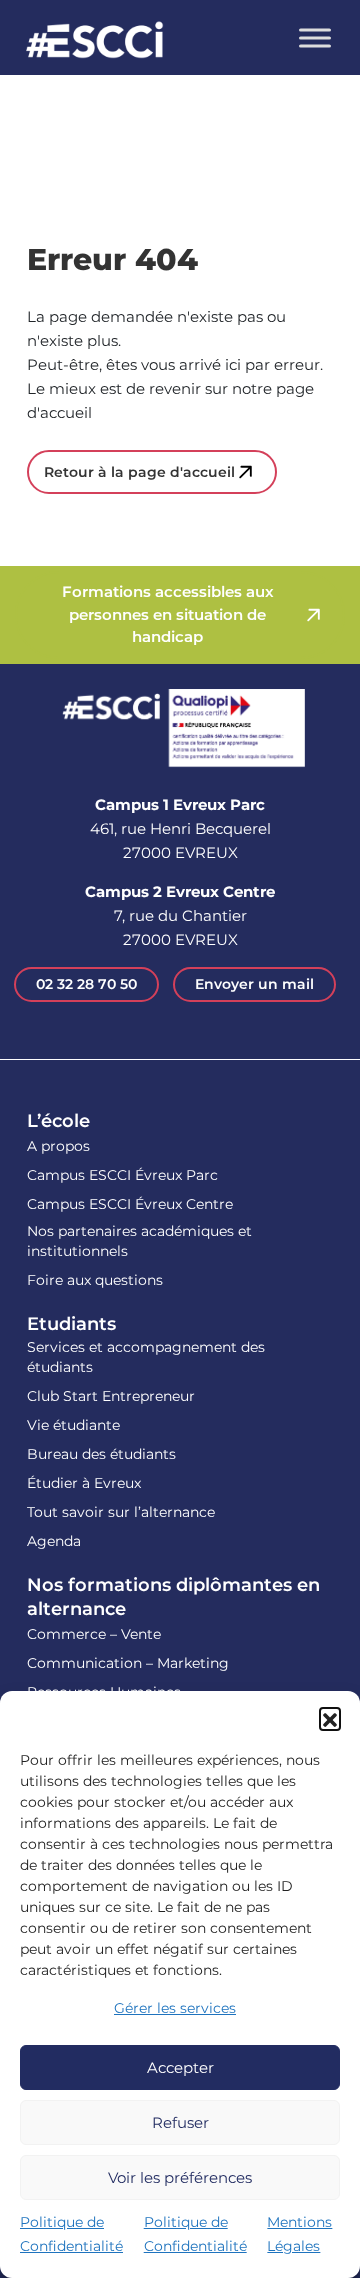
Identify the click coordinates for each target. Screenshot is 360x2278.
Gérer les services (175, 2008)
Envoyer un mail (254, 984)
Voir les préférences (180, 2177)
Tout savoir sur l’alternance (121, 1512)
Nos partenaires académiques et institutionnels (139, 1241)
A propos (58, 1146)
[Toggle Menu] (315, 37)
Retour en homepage (95, 42)
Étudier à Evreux (84, 1483)
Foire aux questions (95, 1280)
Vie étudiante (73, 1425)
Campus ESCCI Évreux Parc (122, 1175)
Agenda (54, 1541)
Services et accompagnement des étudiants (146, 1357)
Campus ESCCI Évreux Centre (130, 1204)
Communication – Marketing (128, 1663)
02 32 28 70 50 (86, 984)
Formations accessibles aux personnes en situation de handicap (168, 614)
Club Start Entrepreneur (111, 1396)
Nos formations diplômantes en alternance (173, 1597)
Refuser (180, 2122)
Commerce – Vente (94, 1634)
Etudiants (71, 1324)
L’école (58, 1121)
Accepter (180, 2067)
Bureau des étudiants (101, 1454)
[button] (330, 1718)
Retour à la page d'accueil (139, 472)
